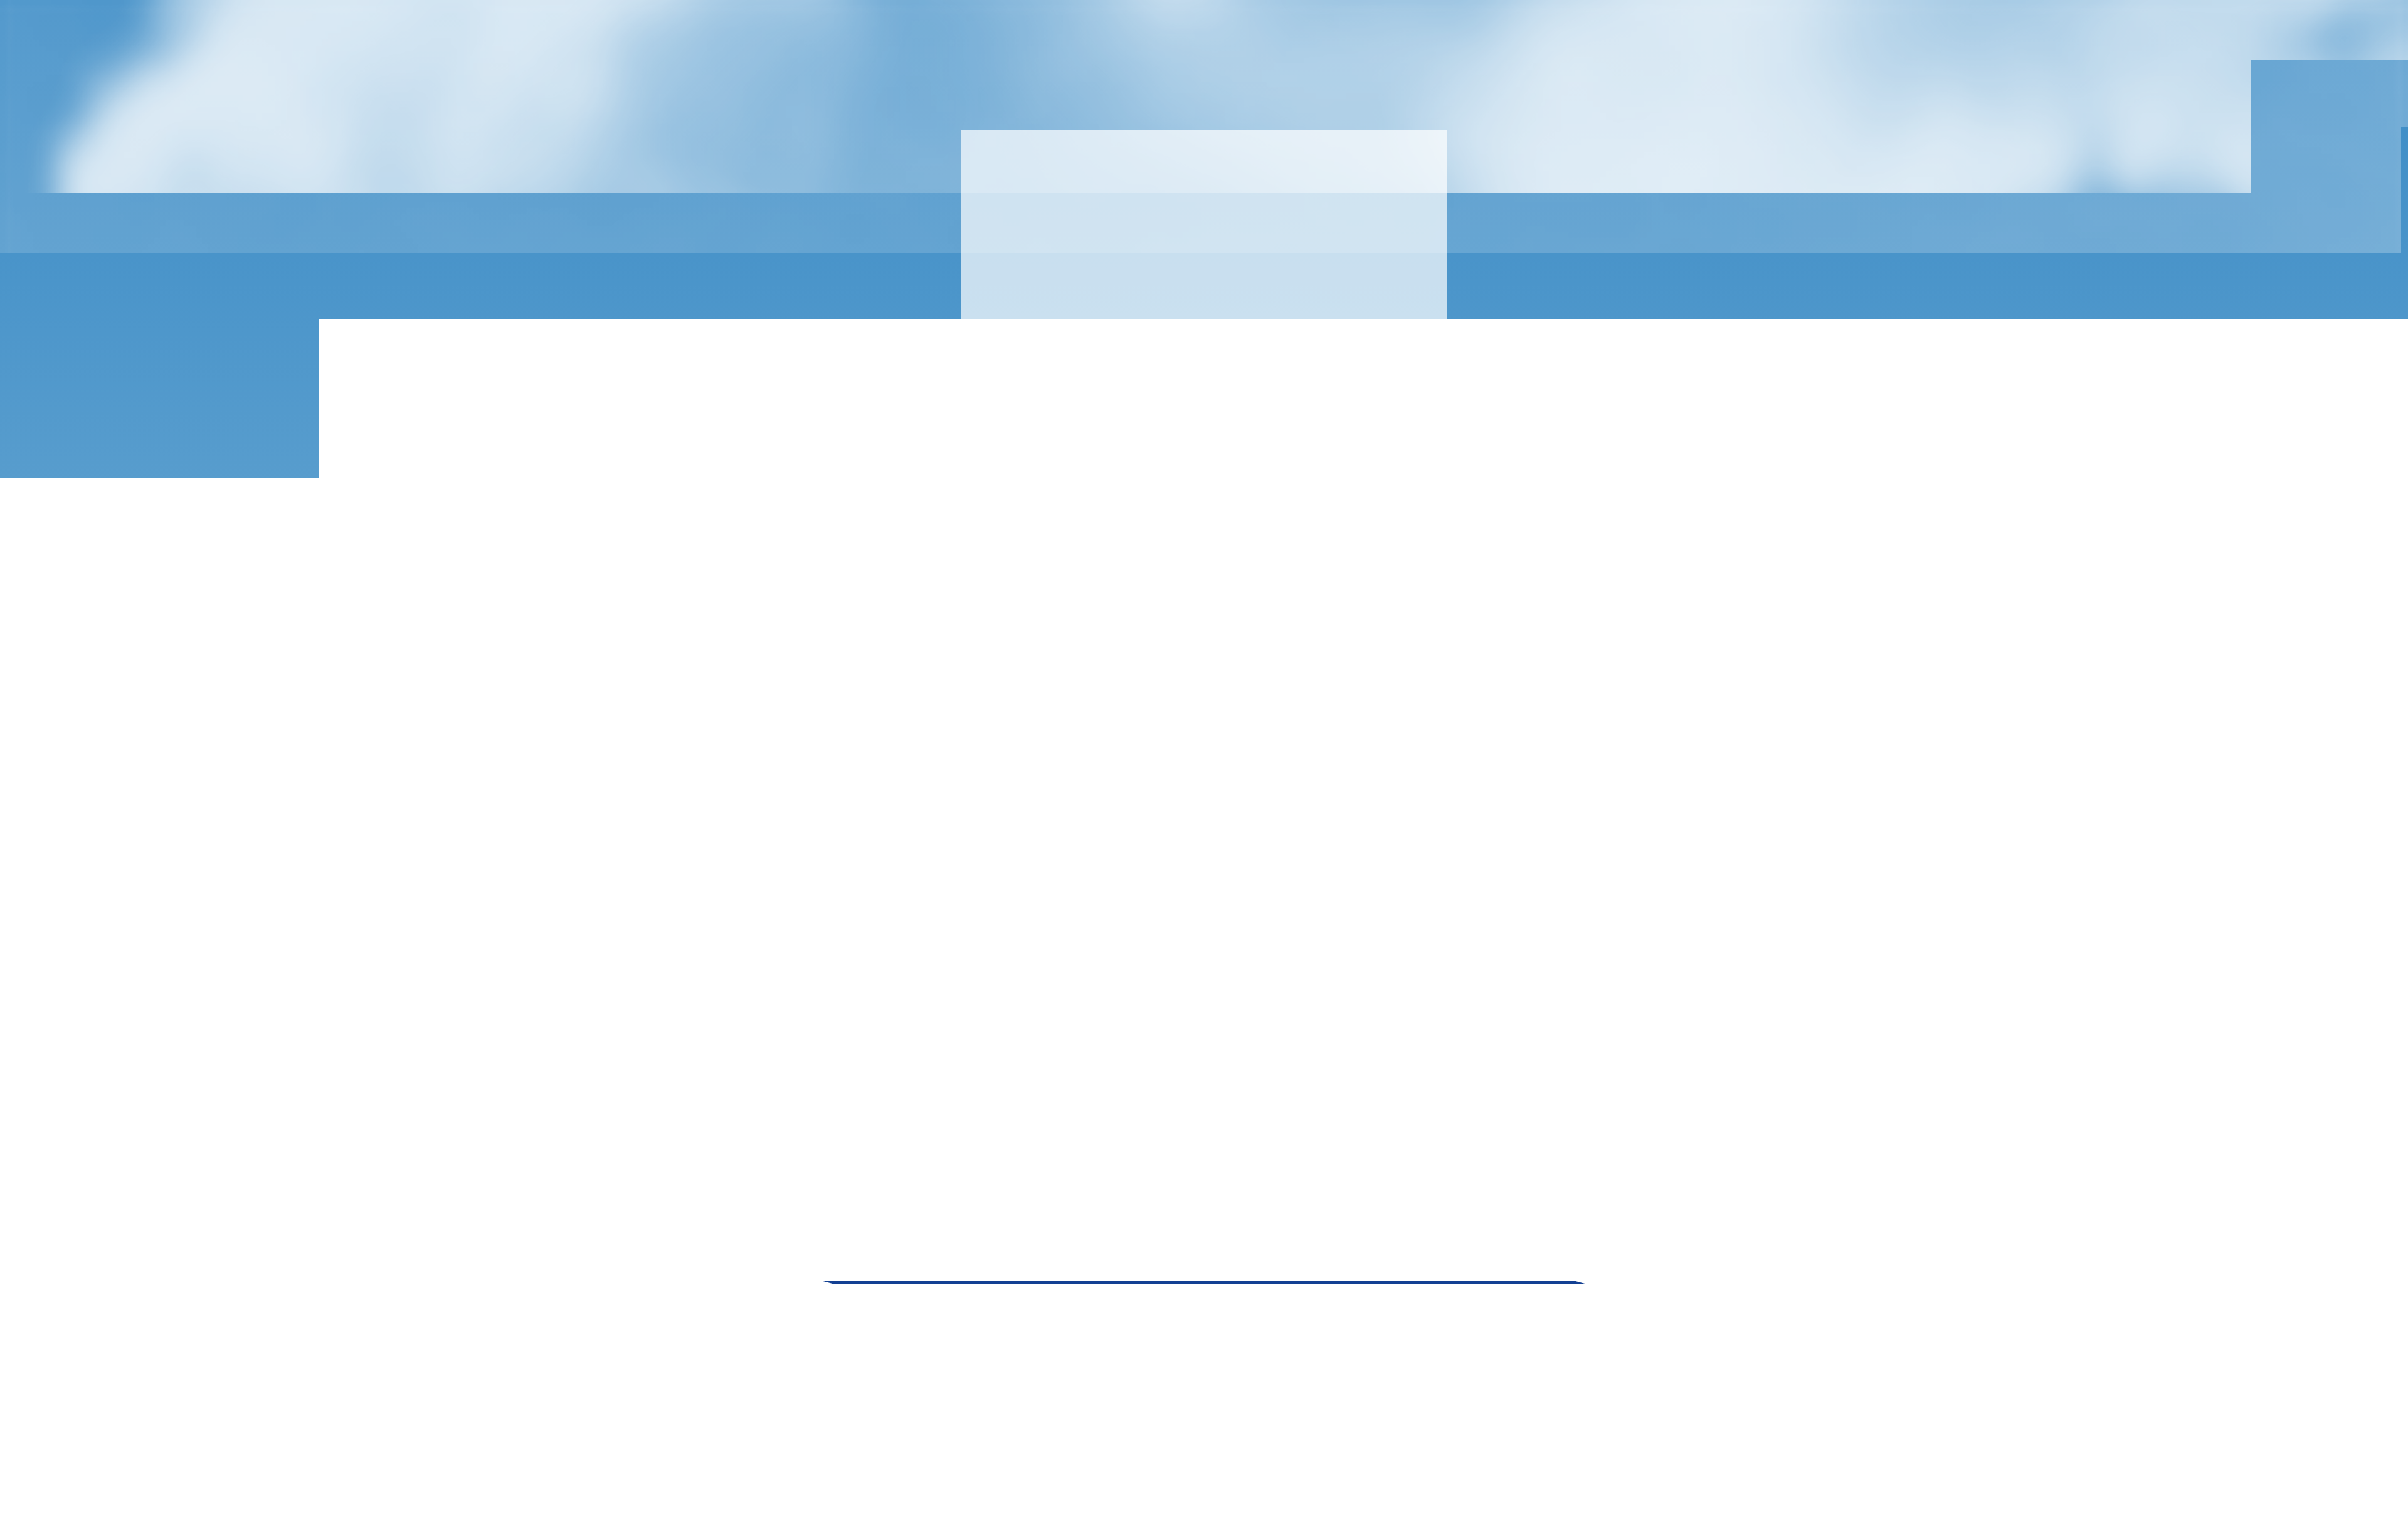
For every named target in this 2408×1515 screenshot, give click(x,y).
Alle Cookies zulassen (2107, 1475)
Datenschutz (1546, 1313)
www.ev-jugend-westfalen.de (1047, 1313)
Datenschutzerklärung (846, 1465)
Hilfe (2158, 1499)
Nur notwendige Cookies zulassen (1953, 1475)
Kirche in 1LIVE (1224, 1103)
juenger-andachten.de (905, 101)
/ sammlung (981, 101)
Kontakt (1424, 1313)
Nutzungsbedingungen (1343, 1313)
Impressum (1480, 1313)
